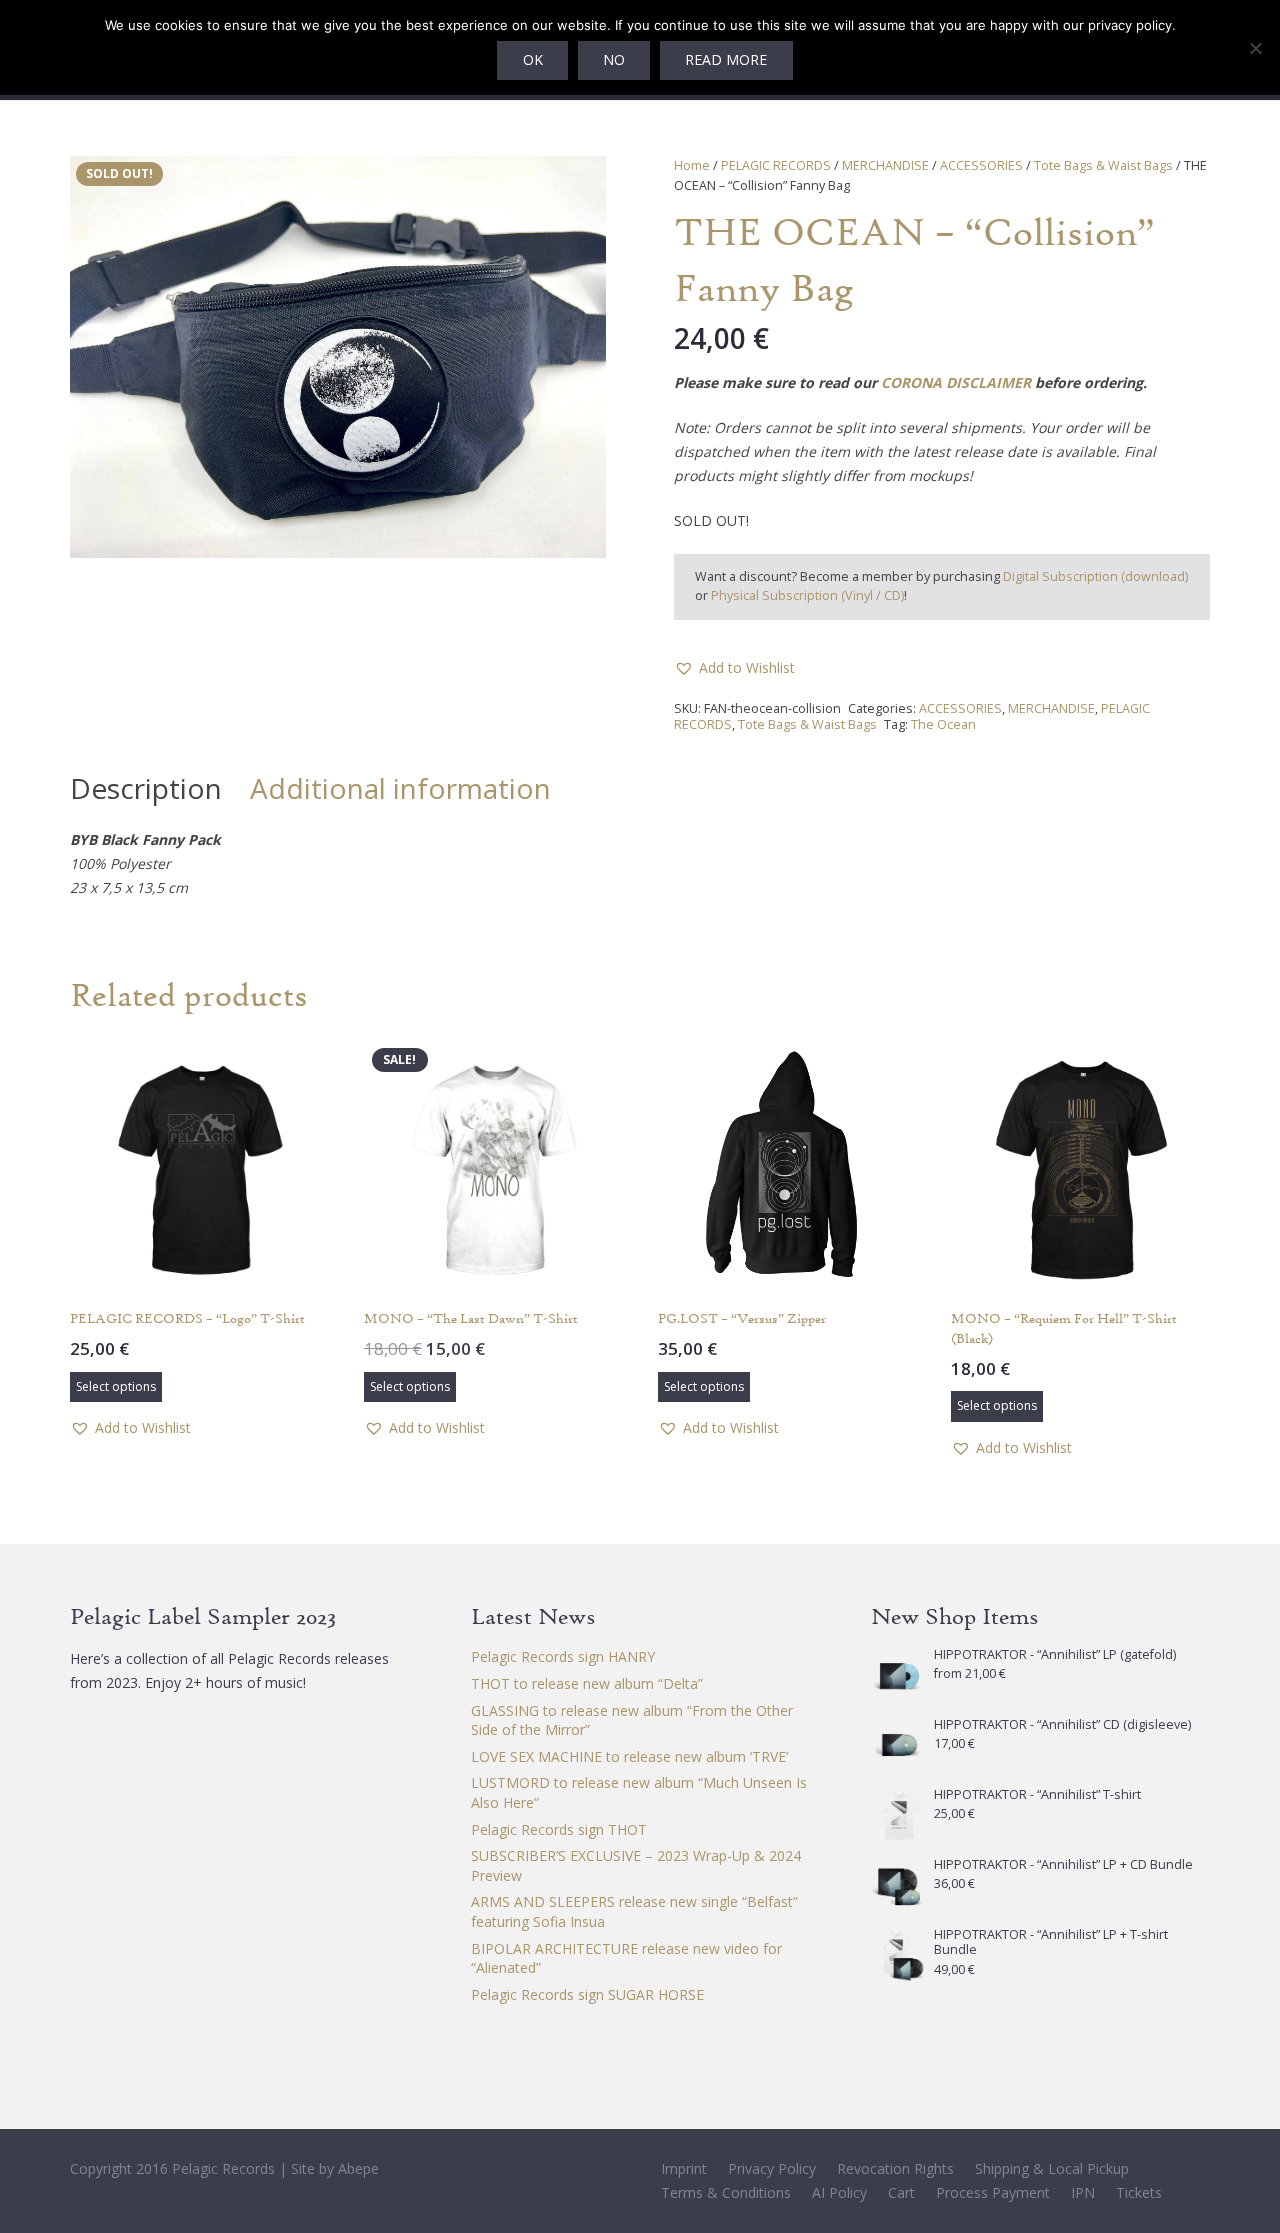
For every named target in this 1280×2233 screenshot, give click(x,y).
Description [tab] (146, 788)
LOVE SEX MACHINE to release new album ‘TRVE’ (629, 1756)
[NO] (1255, 48)
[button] (578, 184)
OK (533, 59)
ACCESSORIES (981, 165)
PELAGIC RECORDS (776, 165)
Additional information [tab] (400, 788)
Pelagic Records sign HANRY (563, 1656)
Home (692, 165)
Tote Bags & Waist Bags (1103, 165)
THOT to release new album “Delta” (587, 1683)
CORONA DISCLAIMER (956, 382)
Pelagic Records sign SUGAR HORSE (587, 1994)
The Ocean (943, 724)
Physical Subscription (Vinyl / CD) (807, 595)
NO (614, 59)
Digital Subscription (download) (1095, 576)
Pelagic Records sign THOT (559, 1829)
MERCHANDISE (885, 165)
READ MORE (726, 59)
